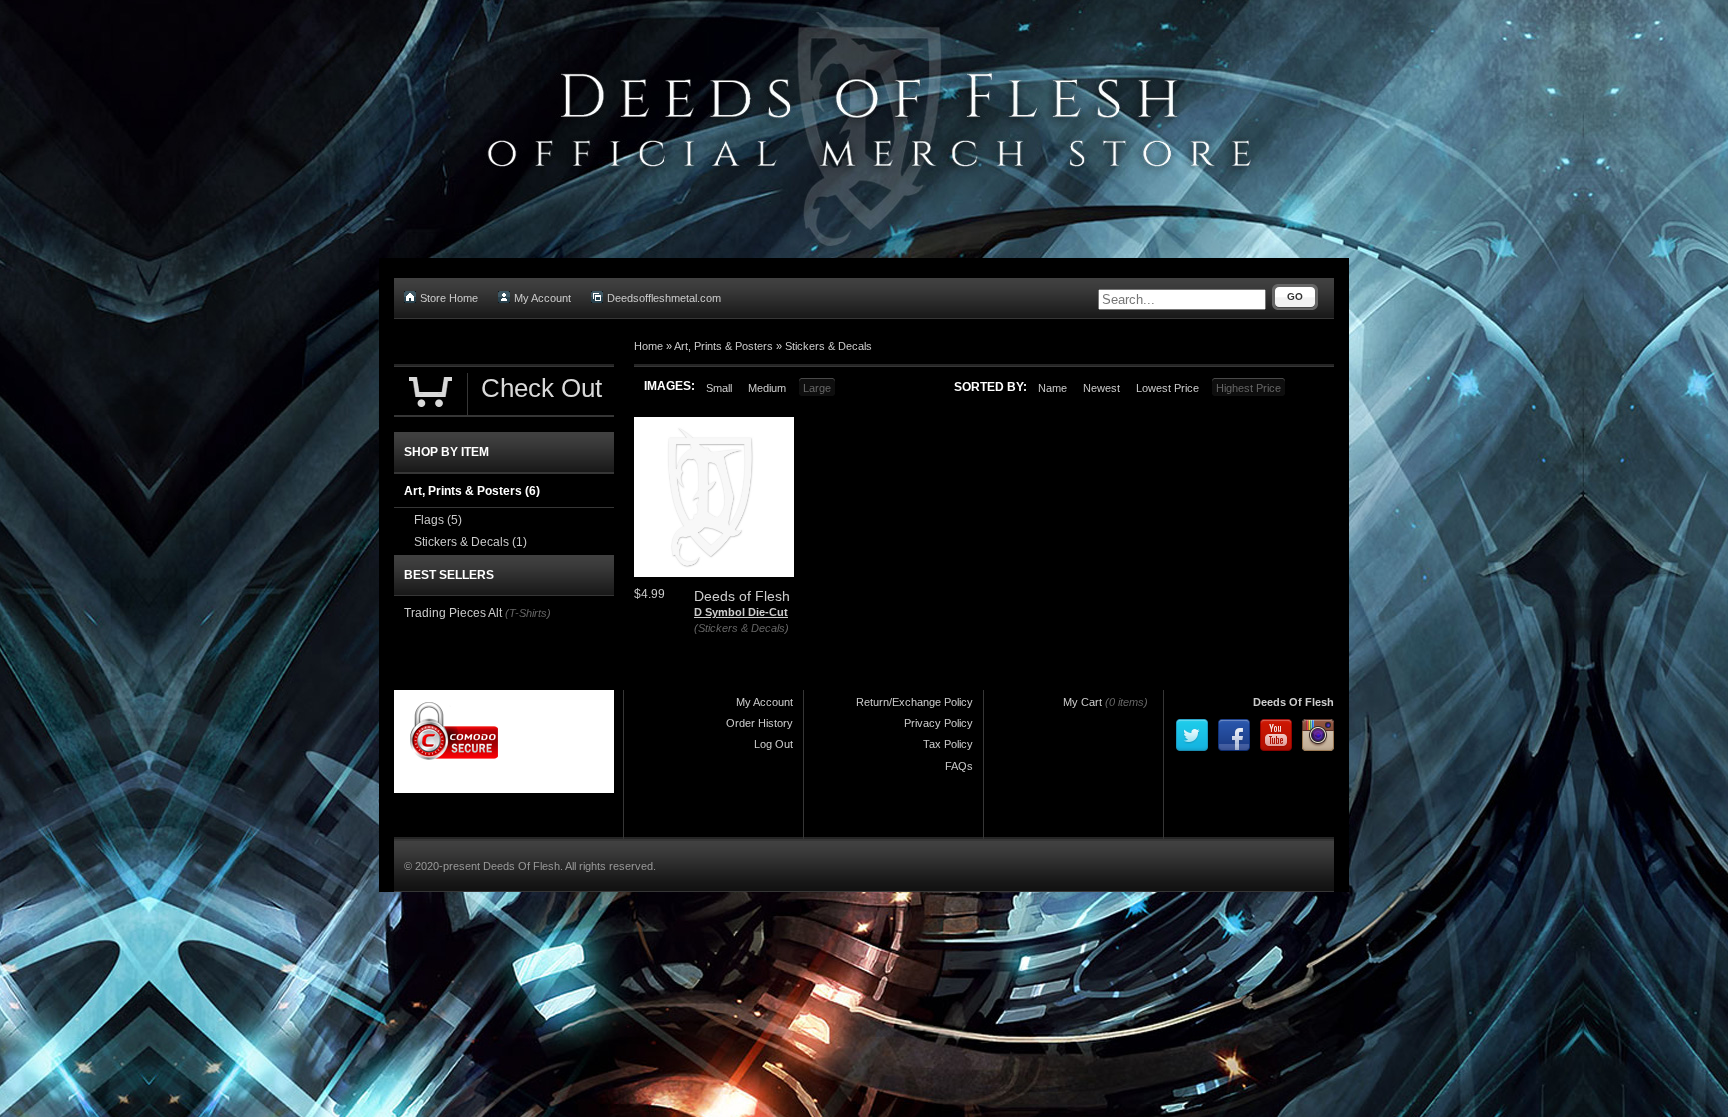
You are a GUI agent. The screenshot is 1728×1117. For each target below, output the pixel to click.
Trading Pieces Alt (453, 613)
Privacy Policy (938, 723)
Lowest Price (1167, 388)
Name (1052, 388)
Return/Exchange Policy (914, 702)
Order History (759, 723)
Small (719, 388)
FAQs (959, 766)
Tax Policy (948, 744)
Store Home (449, 298)
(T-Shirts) (528, 613)
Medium (767, 388)
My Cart (1082, 702)
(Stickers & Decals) (741, 628)
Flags (438, 520)
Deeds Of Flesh (1293, 702)
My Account (542, 298)
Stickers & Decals (828, 346)
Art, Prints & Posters (723, 346)
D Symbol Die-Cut (741, 612)
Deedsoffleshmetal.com (664, 298)
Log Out (773, 744)
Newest (1101, 388)
